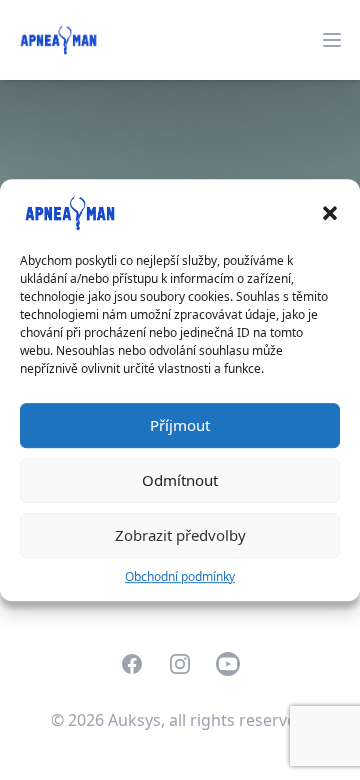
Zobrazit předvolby (180, 535)
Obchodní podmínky (180, 576)
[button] (330, 213)
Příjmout (180, 425)
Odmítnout (180, 480)
